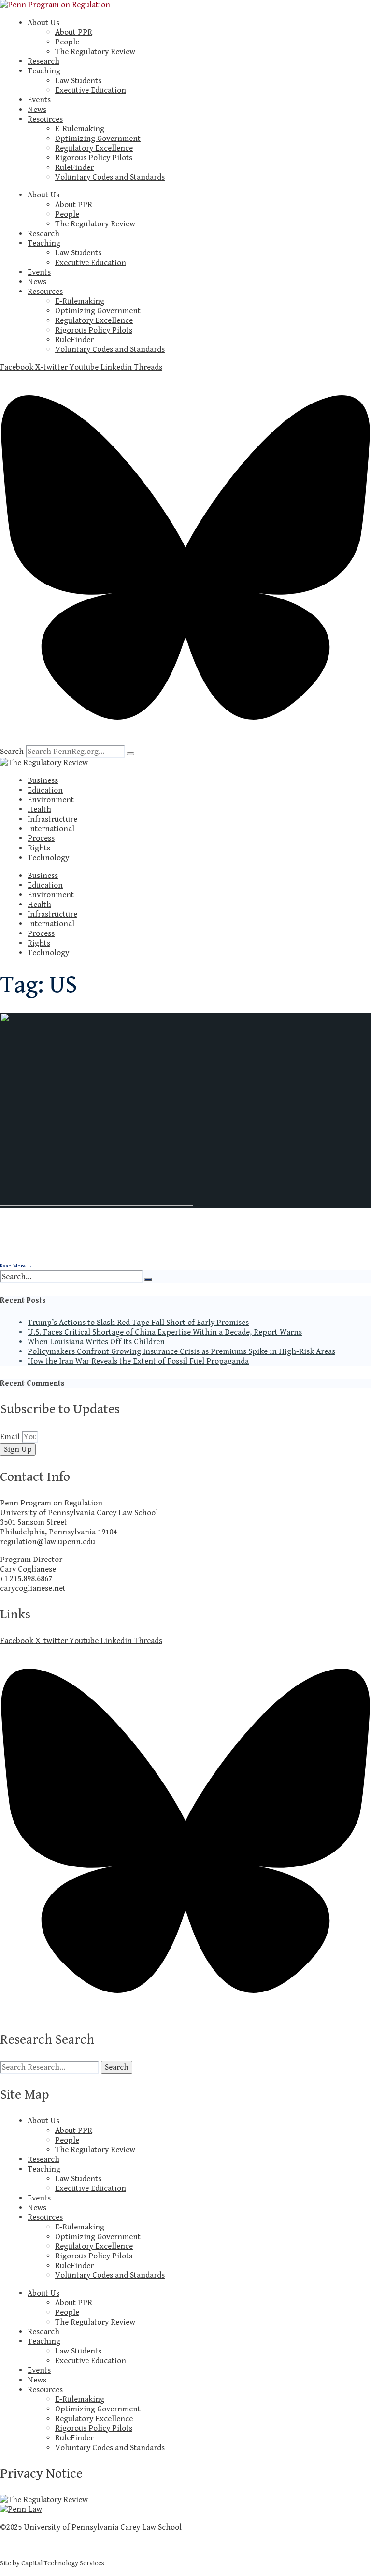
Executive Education (91, 90)
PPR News (176, 1250)
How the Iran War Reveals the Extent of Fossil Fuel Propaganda (138, 1361)
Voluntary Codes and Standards (110, 177)
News (37, 110)
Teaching (44, 71)
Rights (39, 848)
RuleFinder (74, 167)
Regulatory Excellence (94, 148)
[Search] (130, 754)
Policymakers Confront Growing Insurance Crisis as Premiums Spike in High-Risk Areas (181, 1351)
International (51, 829)
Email (11, 1437)
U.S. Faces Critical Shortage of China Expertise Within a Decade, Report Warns (165, 1332)
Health (39, 809)
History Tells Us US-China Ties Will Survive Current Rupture (170, 1227)
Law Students (78, 81)
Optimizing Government (98, 139)
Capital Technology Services (63, 2563)
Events (39, 100)
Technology (48, 858)
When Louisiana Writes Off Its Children (96, 1342)
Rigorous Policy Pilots (94, 158)
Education (45, 790)
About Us (43, 23)
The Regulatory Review (95, 52)
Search (12, 752)
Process (41, 838)
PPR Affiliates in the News (132, 1250)
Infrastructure (52, 819)
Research (43, 61)
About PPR (74, 32)
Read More (16, 1266)
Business (43, 780)
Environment (51, 800)
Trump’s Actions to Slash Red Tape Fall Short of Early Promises (138, 1323)
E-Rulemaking (80, 129)
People (67, 42)
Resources (45, 119)
